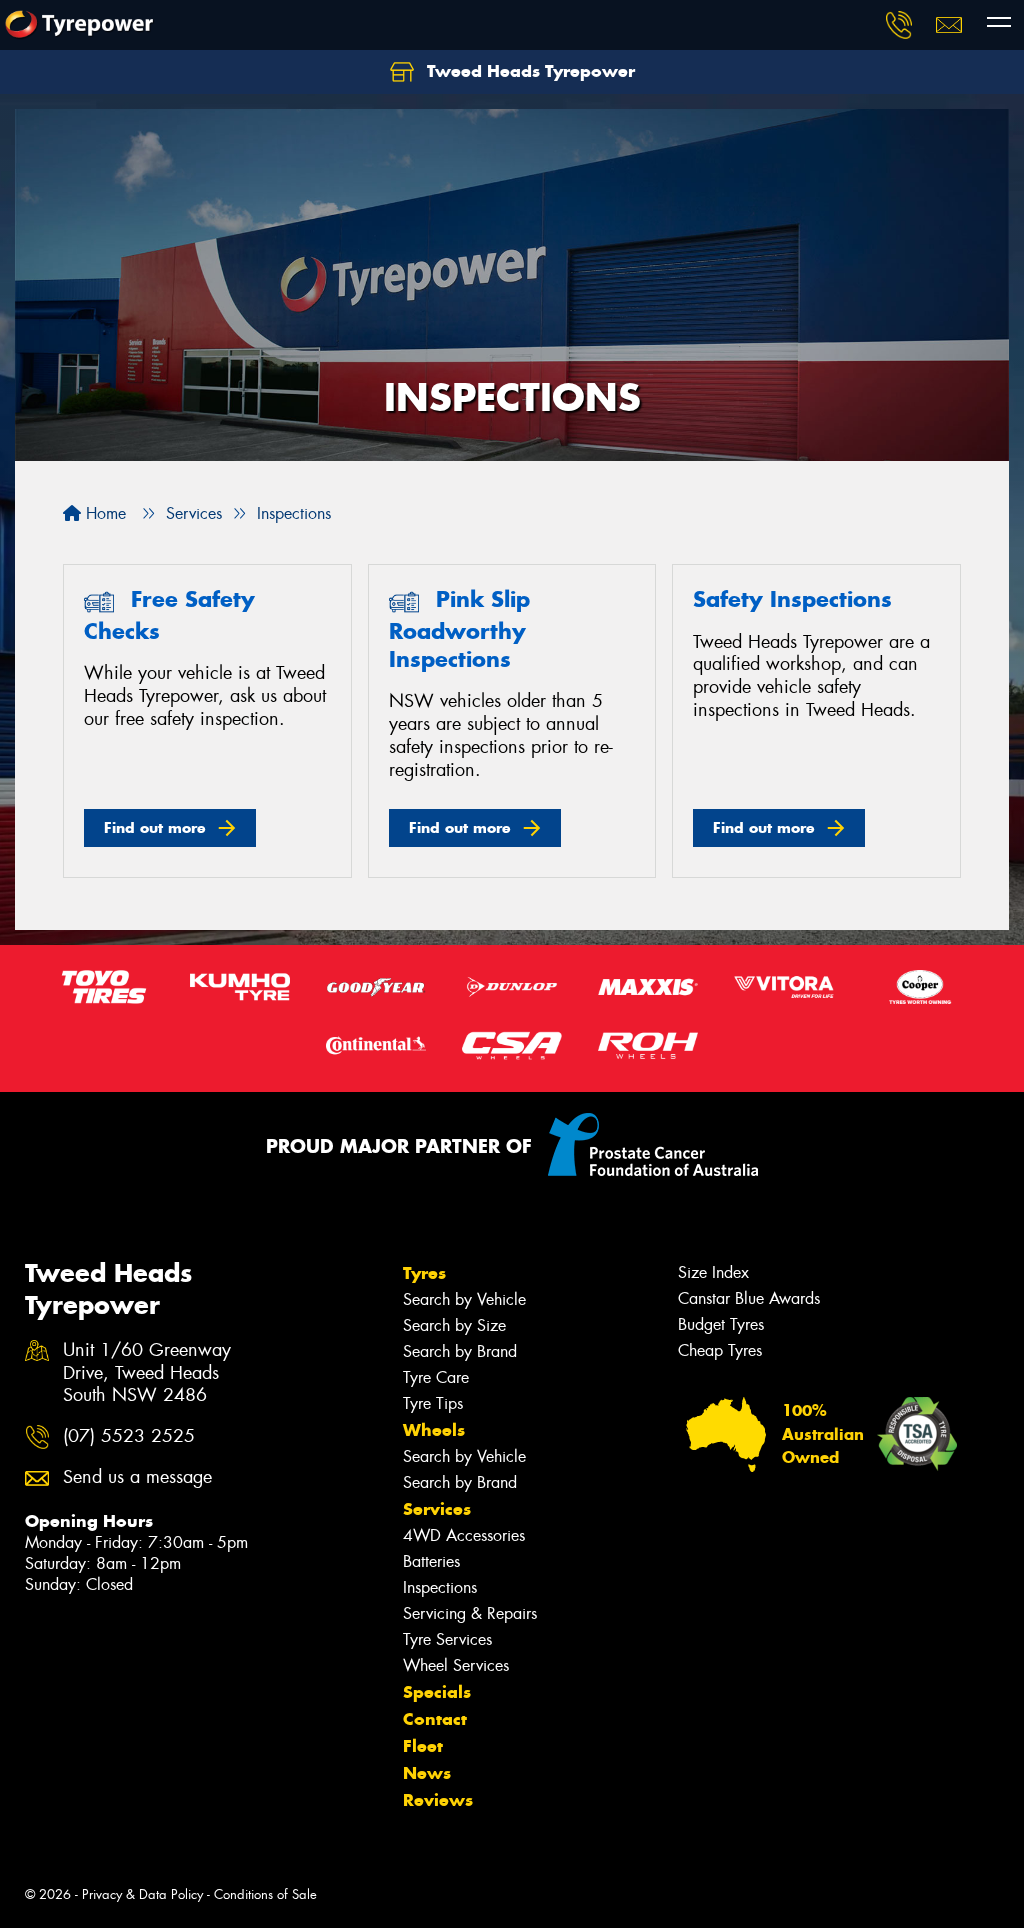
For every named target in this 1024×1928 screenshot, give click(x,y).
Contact (435, 1719)
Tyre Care (436, 1377)
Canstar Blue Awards (749, 1298)
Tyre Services (447, 1639)
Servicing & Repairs (470, 1613)
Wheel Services (456, 1665)
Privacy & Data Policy (142, 1894)
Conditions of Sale (265, 1894)
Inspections (440, 1587)
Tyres (424, 1273)
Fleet (423, 1746)
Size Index (713, 1272)
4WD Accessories (464, 1535)
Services (437, 1509)
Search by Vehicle (464, 1299)
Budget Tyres (721, 1324)
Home (103, 513)
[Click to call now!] (899, 25)
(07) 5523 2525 (129, 1436)
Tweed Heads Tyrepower (528, 71)
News (427, 1773)
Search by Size (454, 1325)
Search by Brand (460, 1351)
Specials (437, 1692)
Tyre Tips (433, 1403)
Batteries (431, 1561)
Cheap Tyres (720, 1350)
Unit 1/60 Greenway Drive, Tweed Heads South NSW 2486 (147, 1373)
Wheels (434, 1430)
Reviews (438, 1800)
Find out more (155, 827)
